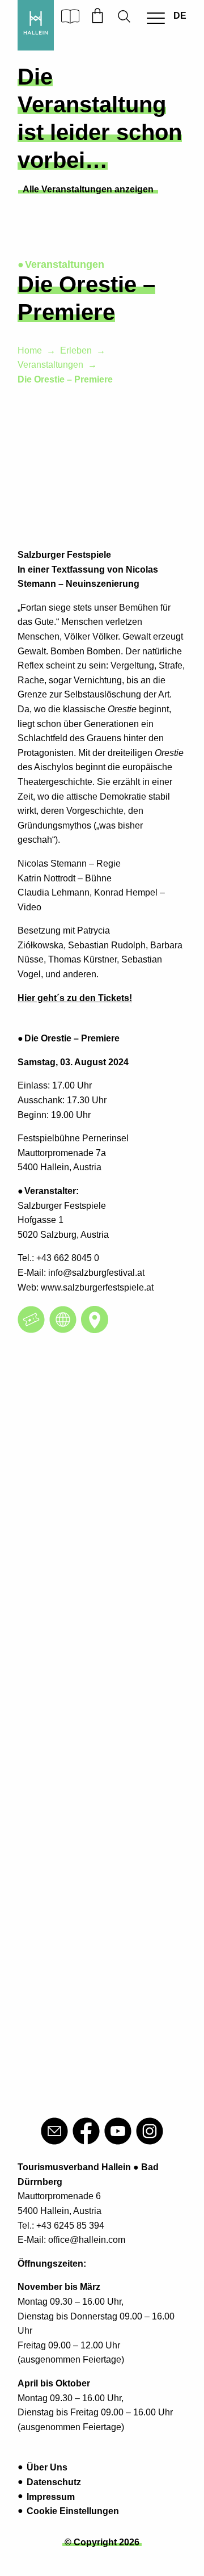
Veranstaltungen (50, 365)
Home (30, 350)
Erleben (76, 350)
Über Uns (47, 2467)
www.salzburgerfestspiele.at (97, 1287)
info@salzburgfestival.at (96, 1273)
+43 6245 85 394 (70, 2226)
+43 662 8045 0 (68, 1258)
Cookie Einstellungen (73, 2511)
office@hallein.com (87, 2240)
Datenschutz (54, 2482)
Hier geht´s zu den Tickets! (75, 998)
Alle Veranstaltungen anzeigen (88, 189)
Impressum (51, 2497)
